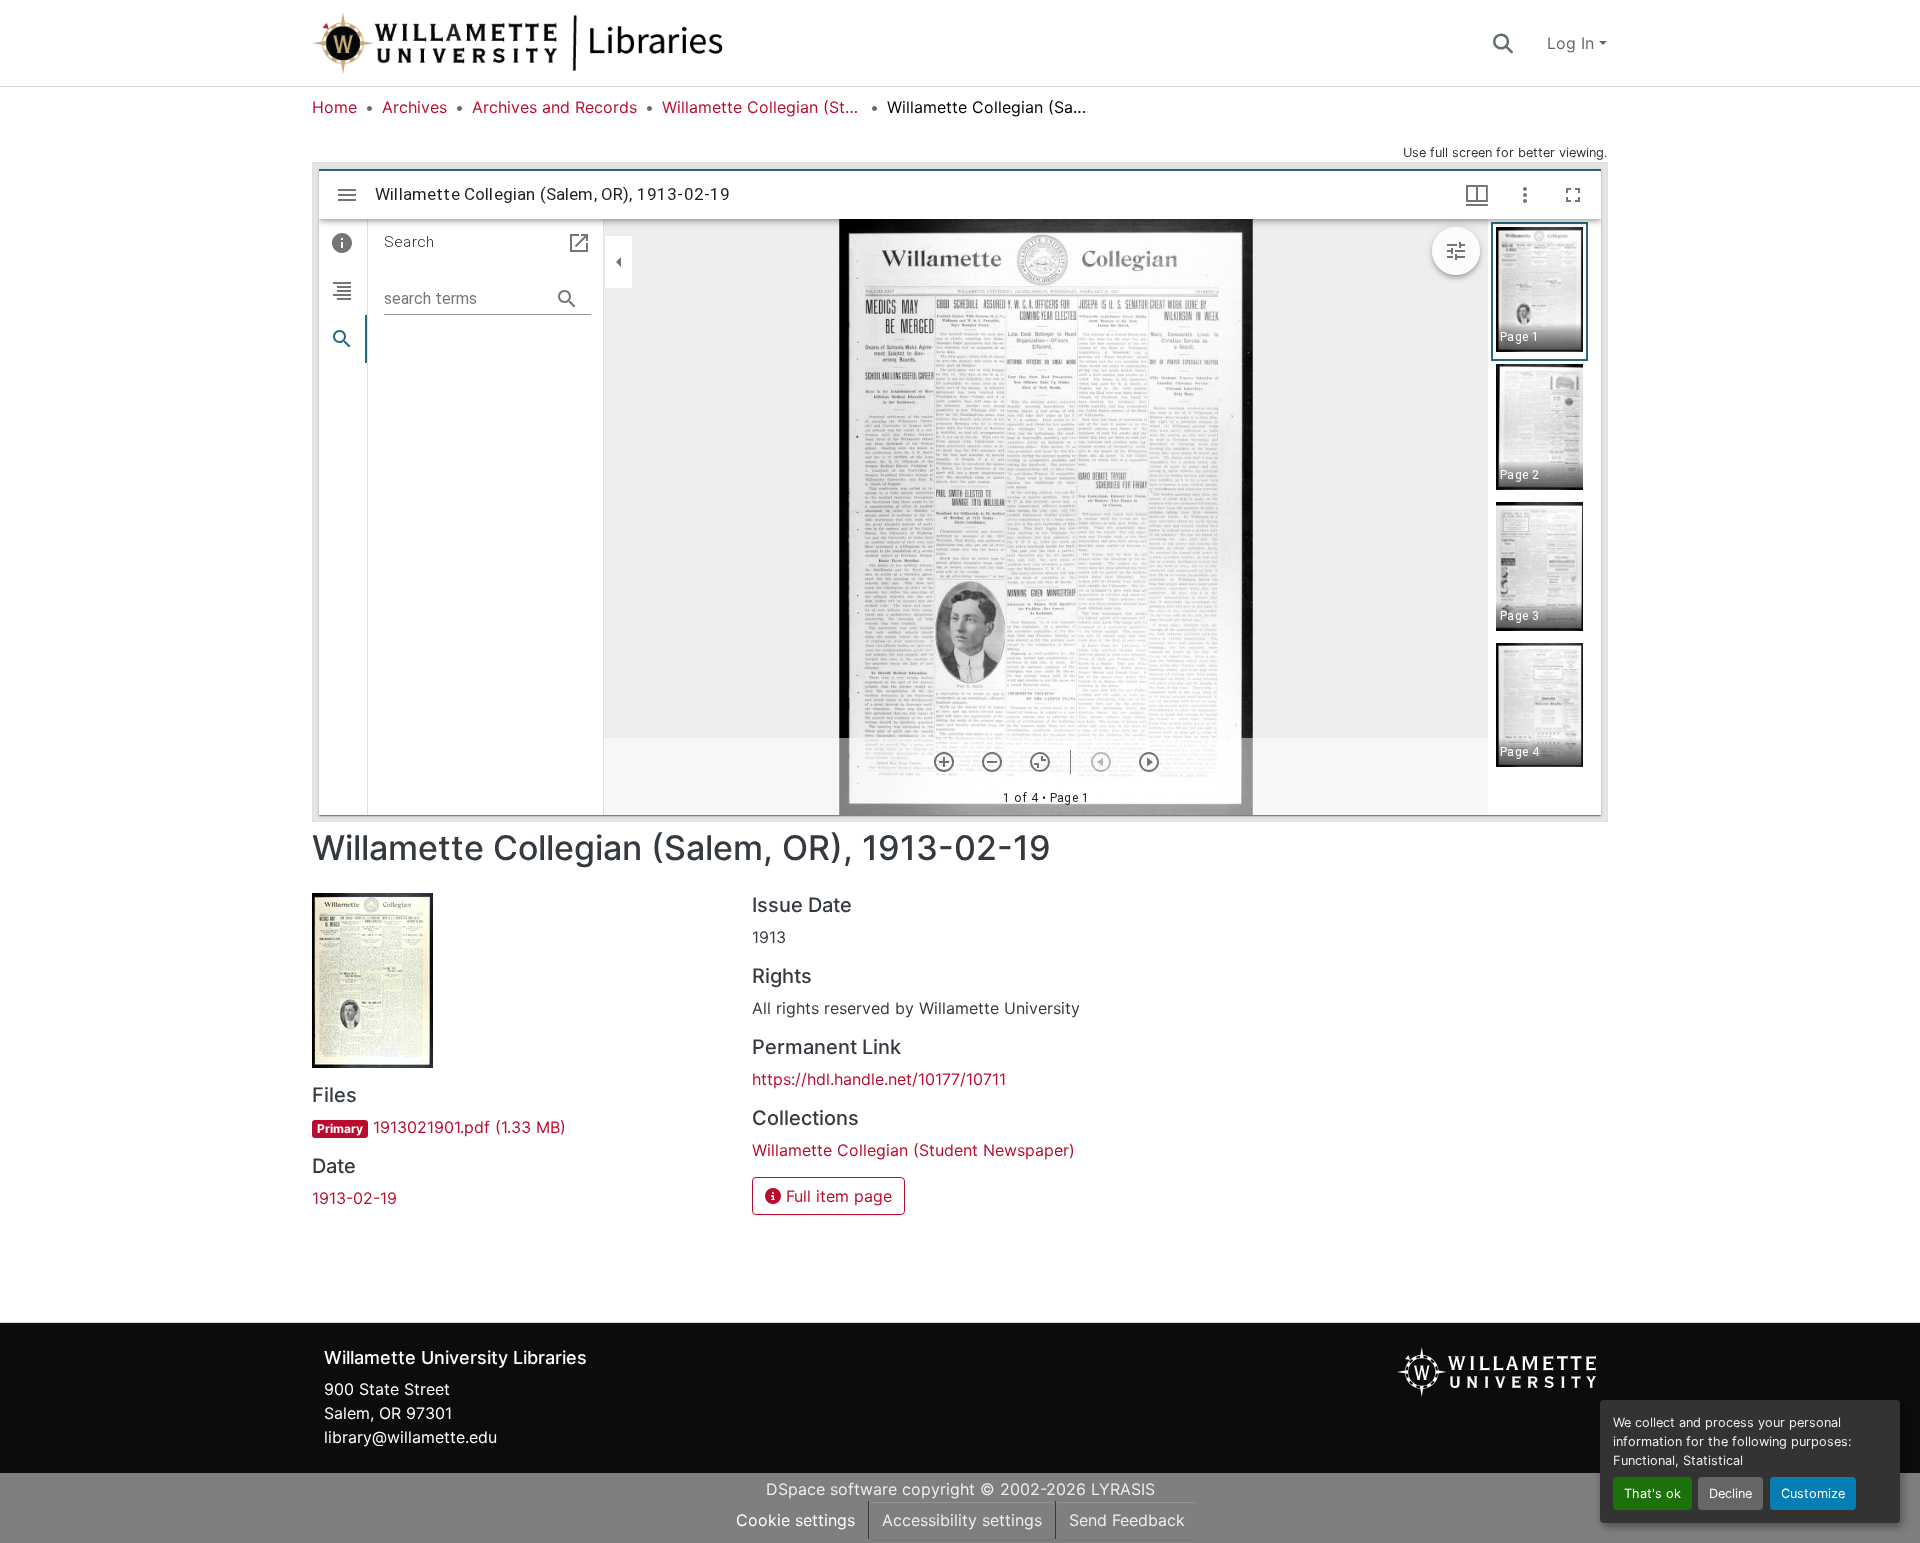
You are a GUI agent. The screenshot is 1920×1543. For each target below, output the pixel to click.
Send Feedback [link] (1127, 1520)
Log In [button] (1573, 43)
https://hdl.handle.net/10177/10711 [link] (879, 1079)
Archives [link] (414, 107)
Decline (1730, 1493)
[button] (584, 43)
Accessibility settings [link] (962, 1520)
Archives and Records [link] (554, 107)
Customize (1813, 1493)
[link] (520, 1127)
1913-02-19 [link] (354, 1198)
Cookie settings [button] (795, 1520)
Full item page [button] (836, 1196)
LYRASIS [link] (1123, 1489)
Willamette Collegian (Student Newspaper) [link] (762, 107)
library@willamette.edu (410, 1437)
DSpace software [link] (831, 1489)
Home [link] (334, 107)
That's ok (1652, 1493)
